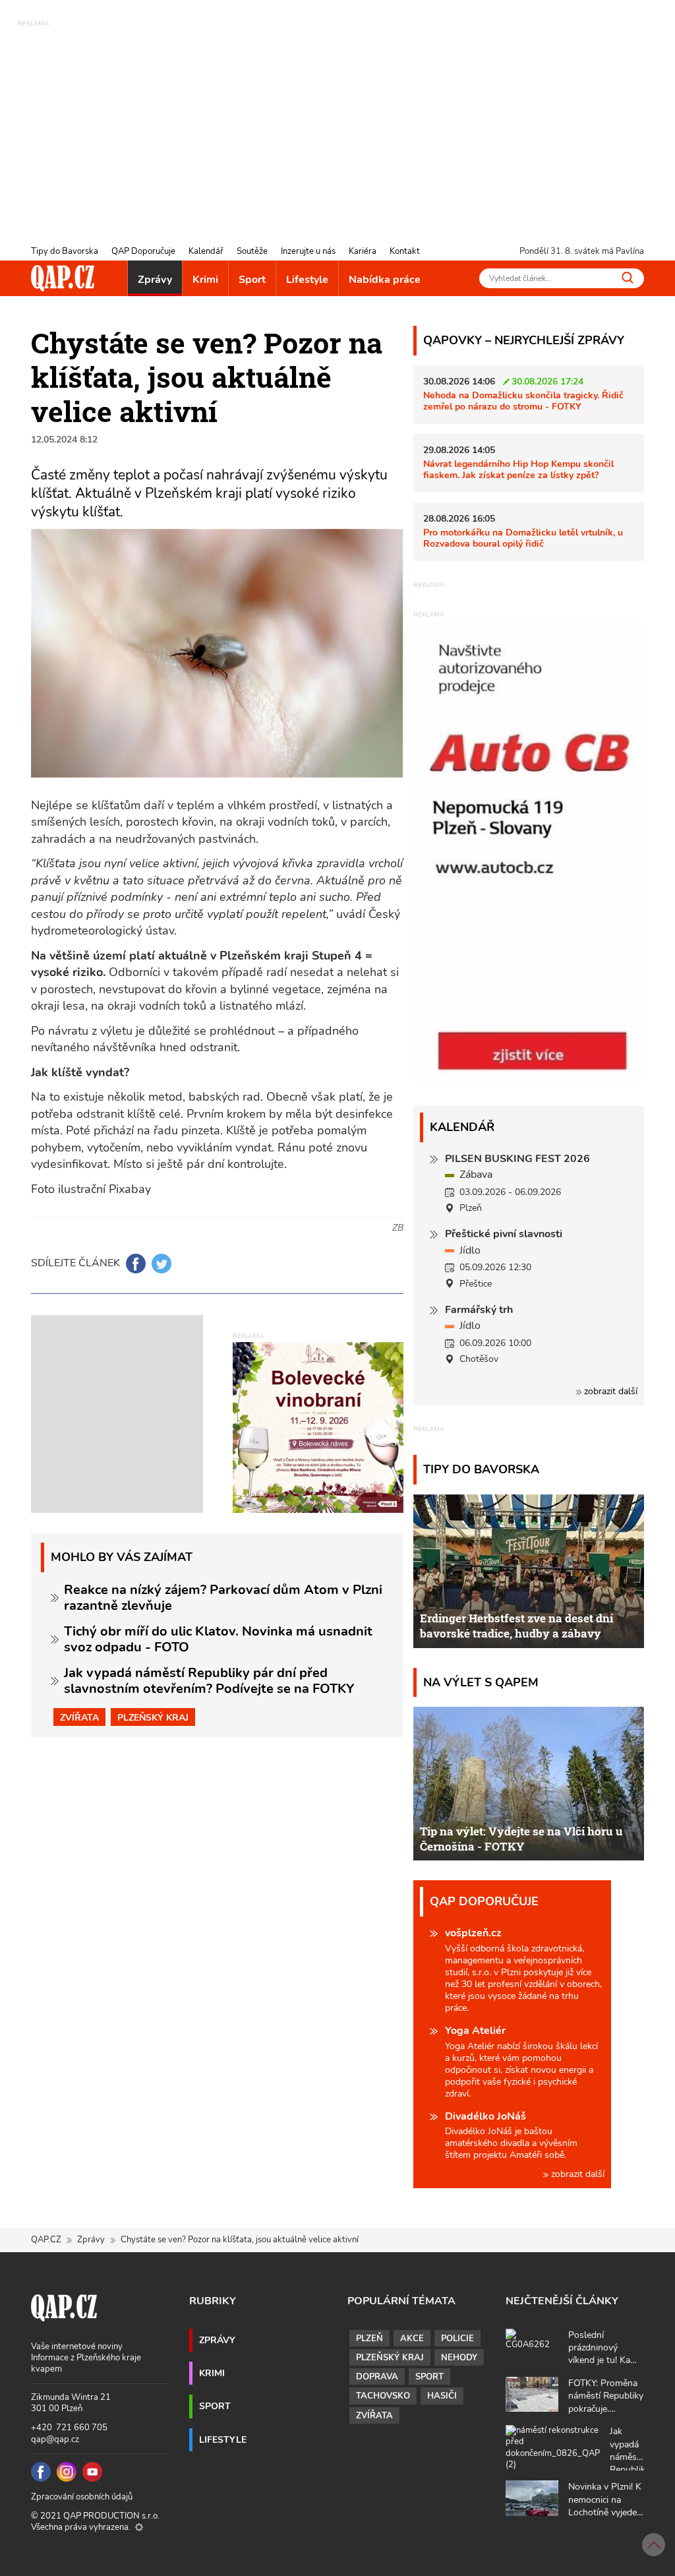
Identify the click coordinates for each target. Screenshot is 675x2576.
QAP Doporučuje (143, 251)
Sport (252, 280)
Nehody (459, 2358)
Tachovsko (383, 2396)
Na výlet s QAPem (481, 1682)
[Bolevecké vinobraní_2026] (318, 1426)
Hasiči (442, 2396)
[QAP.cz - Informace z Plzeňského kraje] (63, 278)
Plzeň (369, 2339)
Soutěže (252, 251)
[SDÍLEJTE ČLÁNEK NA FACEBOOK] (136, 1264)
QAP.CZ (46, 2240)
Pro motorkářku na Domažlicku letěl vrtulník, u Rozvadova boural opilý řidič (523, 538)
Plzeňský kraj (153, 1717)
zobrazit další (609, 1391)
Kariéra (363, 251)
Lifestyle (307, 280)
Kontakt (405, 251)
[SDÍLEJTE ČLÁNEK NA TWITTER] (161, 1264)
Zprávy (155, 280)
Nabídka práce (385, 280)
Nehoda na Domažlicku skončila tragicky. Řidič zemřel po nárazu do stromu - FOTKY (523, 401)
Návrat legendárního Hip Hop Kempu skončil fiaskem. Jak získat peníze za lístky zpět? (518, 469)
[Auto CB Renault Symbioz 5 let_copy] (529, 1078)
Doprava (377, 2377)
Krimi (205, 280)
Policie (457, 2339)
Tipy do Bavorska (65, 251)
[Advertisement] (337, 122)
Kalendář (206, 251)
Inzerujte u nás (308, 251)
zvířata (79, 1717)
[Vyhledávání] (628, 277)
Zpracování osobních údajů (82, 2497)
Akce (412, 2339)
